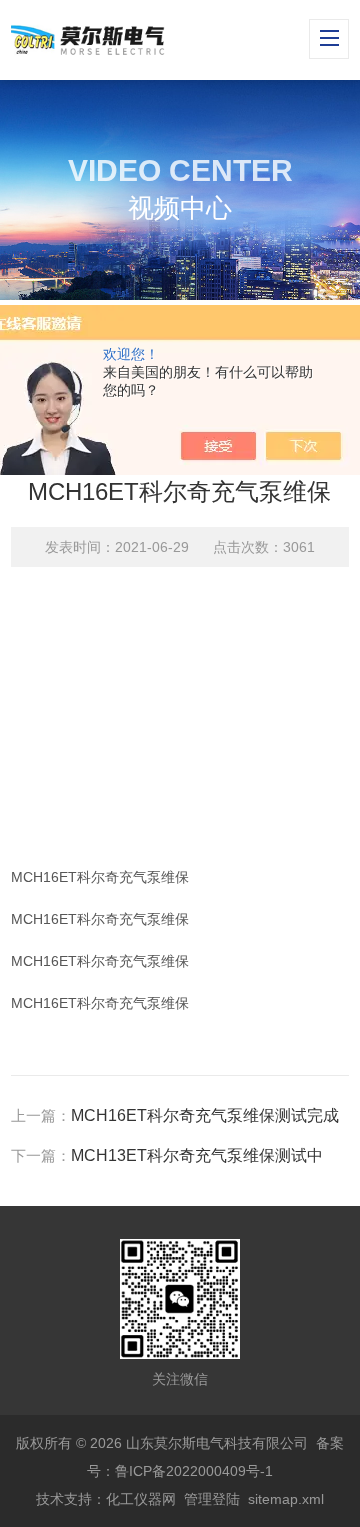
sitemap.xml (286, 1499)
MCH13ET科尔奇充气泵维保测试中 (197, 1155)
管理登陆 (212, 1499)
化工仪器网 (141, 1499)
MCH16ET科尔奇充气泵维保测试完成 (205, 1115)
